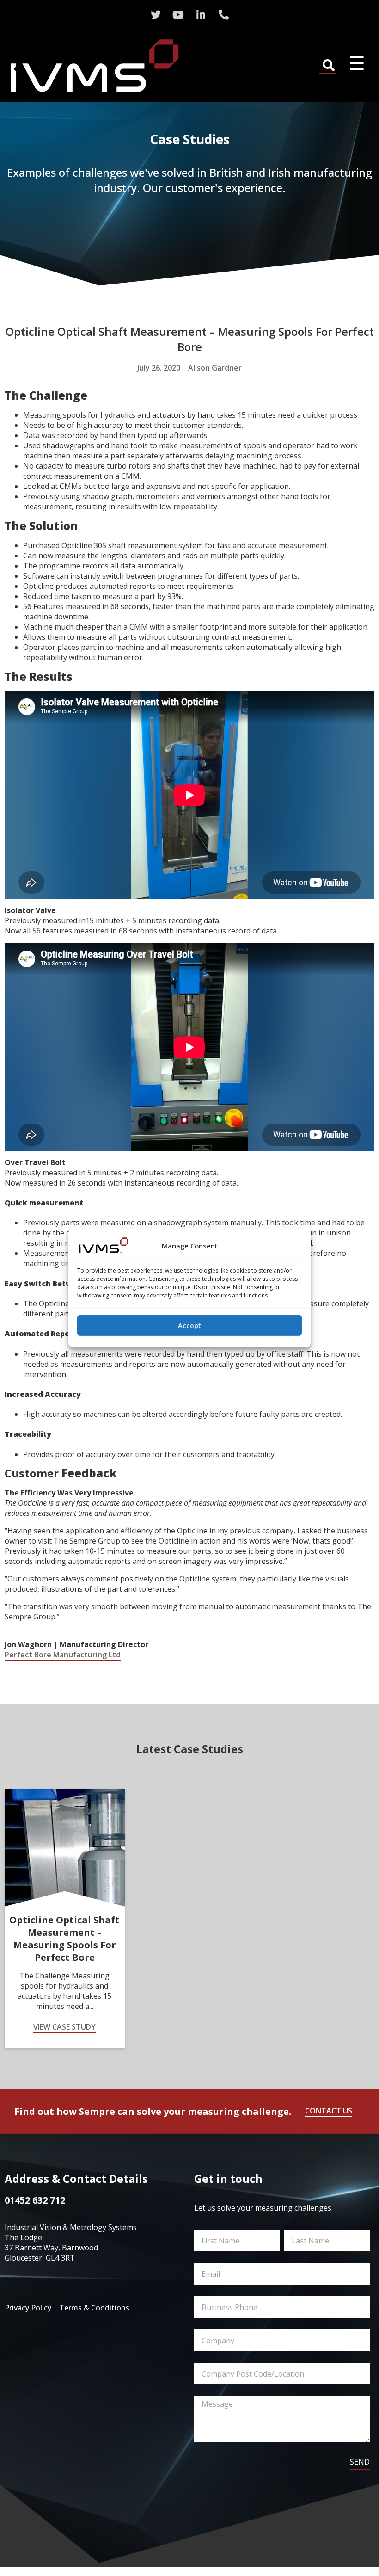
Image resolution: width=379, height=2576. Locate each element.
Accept (189, 1325)
